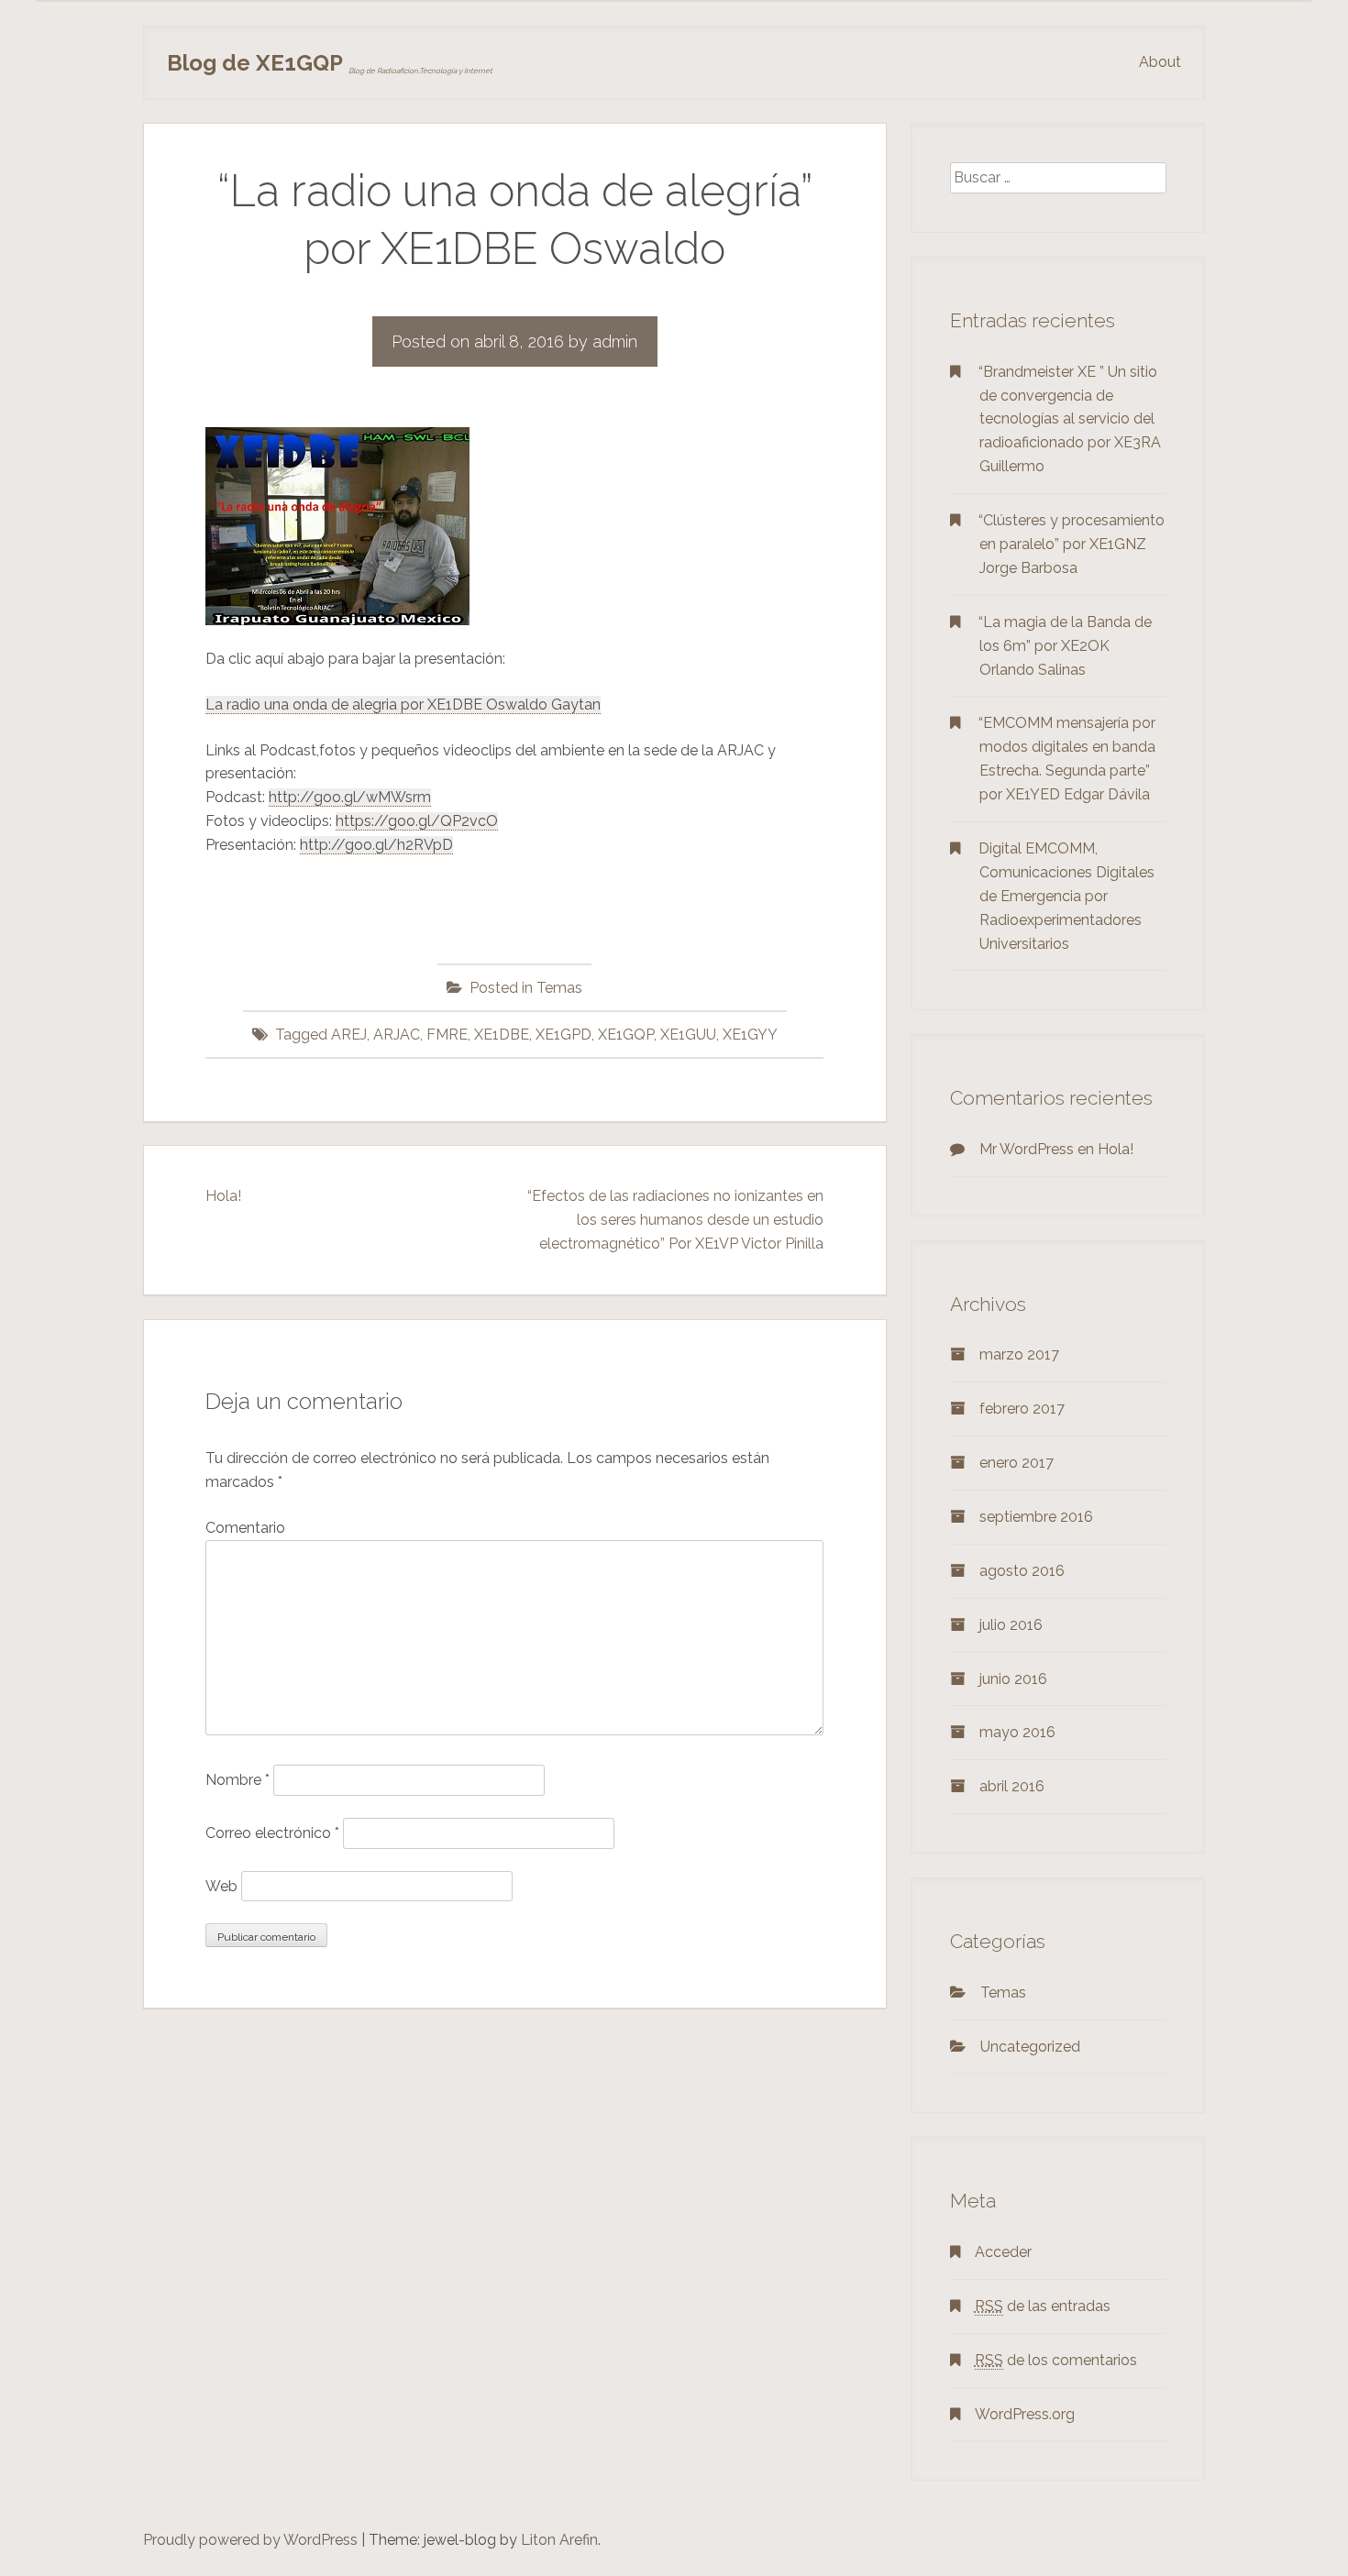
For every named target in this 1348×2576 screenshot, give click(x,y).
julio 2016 (1011, 1625)
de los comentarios (1056, 2360)
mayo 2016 (1017, 1732)
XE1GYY (750, 1035)
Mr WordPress (1027, 1149)
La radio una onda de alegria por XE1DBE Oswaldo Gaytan (403, 705)
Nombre (238, 1780)
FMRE (447, 1035)
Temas (559, 988)
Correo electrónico (272, 1833)
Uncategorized (1030, 2047)
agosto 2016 (1022, 1571)
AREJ (349, 1035)
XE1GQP (626, 1035)
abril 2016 (1012, 1786)
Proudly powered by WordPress (250, 2540)
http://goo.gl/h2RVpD (376, 845)
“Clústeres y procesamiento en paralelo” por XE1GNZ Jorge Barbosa (1072, 544)
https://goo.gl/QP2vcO (417, 821)
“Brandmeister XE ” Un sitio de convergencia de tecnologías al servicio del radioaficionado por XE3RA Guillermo (1070, 419)
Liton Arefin (559, 2540)
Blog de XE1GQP (255, 63)
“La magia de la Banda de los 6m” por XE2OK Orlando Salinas (1065, 646)
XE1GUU (688, 1035)
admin (615, 341)
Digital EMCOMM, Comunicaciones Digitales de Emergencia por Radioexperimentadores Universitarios (1066, 896)
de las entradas (1043, 2306)
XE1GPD (564, 1035)
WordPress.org (1025, 2414)
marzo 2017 (1019, 1354)
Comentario (245, 1528)
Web (221, 1886)
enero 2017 (1017, 1463)
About (1160, 62)
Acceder (1003, 2252)
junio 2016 (1013, 1679)
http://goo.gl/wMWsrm (350, 797)
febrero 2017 (1022, 1409)
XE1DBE (502, 1035)
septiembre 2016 (1036, 1517)
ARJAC (397, 1035)
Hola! (223, 1196)
